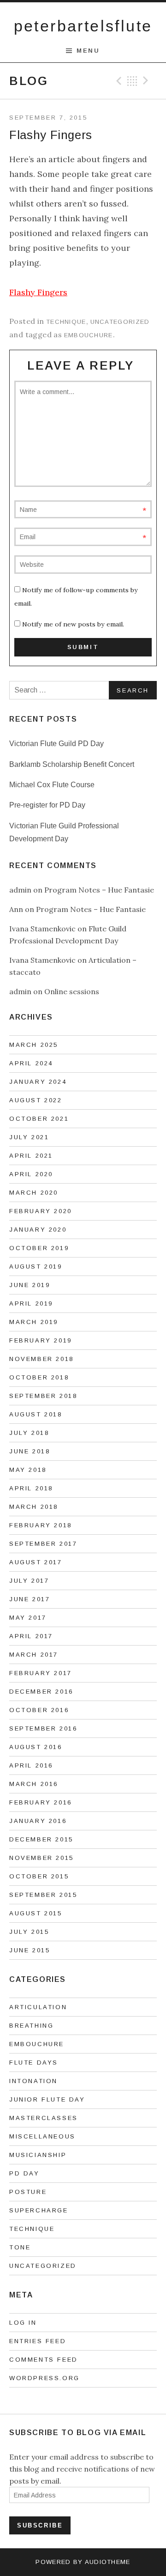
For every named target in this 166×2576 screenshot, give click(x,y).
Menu (88, 51)
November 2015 (41, 1858)
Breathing (31, 2026)
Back (132, 81)
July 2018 (29, 1433)
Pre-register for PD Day (47, 805)
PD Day (24, 2173)
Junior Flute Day (47, 2099)
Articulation (38, 2007)
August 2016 (36, 1747)
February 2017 (41, 1673)
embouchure (89, 335)
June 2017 (30, 1599)
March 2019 (34, 1322)
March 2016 (34, 1784)
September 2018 (43, 1396)
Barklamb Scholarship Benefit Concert (72, 764)
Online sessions (72, 991)
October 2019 (39, 1248)
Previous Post (118, 81)
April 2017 (31, 1636)
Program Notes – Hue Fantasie (99, 890)
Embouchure (37, 2044)
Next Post (147, 81)
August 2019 (36, 1267)
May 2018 (28, 1470)
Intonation (33, 2081)
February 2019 (41, 1340)
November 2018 (41, 1359)
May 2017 (28, 1618)
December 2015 (41, 1839)
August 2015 (36, 1913)
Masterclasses (44, 2118)
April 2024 (31, 1063)
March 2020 (34, 1193)
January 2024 (38, 1082)
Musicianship (38, 2155)
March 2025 (34, 1045)
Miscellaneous (42, 2136)
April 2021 (31, 1156)
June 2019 (30, 1285)
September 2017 (43, 1544)
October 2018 (39, 1377)
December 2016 (41, 1692)
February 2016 (41, 1802)
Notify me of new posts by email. (73, 624)
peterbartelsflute (83, 26)
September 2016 (43, 1728)
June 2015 (30, 1950)
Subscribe (40, 2525)
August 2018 (36, 1414)
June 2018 (30, 1451)
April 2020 (31, 1174)
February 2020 (41, 1211)
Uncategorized (120, 322)
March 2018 (34, 1507)
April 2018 (31, 1488)
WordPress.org (44, 2378)
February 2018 (41, 1525)
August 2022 (36, 1100)
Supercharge (39, 2210)
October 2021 (39, 1119)
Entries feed (38, 2341)
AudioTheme (108, 2562)
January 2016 (38, 1821)
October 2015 (39, 1876)
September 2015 (43, 1895)
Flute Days (34, 2063)
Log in (23, 2323)
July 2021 (29, 1137)
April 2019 (31, 1303)
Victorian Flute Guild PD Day (56, 744)
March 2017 (34, 1655)
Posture (28, 2192)
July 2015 (29, 1932)
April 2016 (31, 1765)
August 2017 (36, 1562)
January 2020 (38, 1230)
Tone (20, 2247)
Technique (66, 322)
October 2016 (39, 1710)
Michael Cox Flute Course (52, 785)
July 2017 (29, 1581)
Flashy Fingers (38, 292)
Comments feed (44, 2360)
